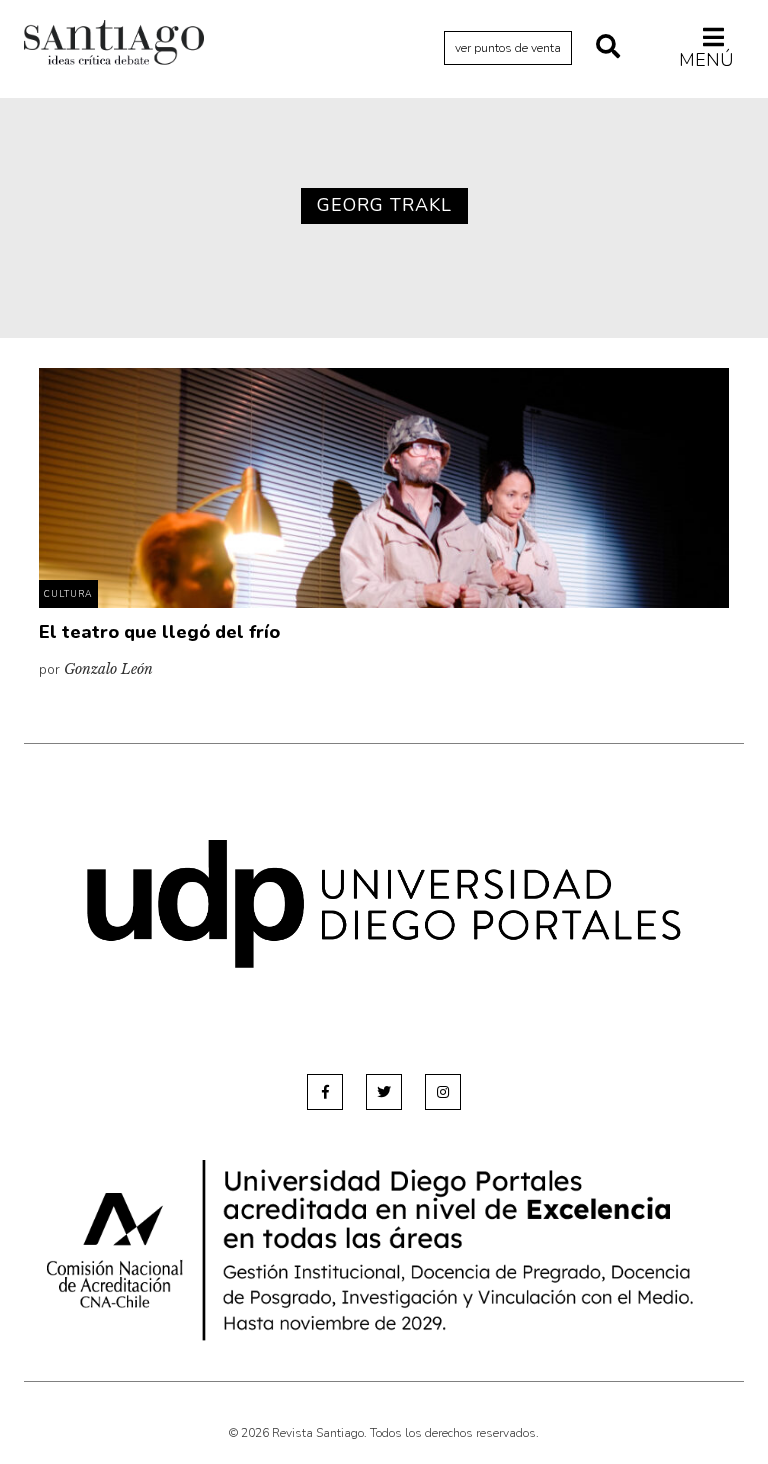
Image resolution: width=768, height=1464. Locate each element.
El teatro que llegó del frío (159, 632)
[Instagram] (443, 1092)
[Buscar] (608, 48)
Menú (706, 59)
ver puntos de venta (508, 48)
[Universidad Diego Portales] (384, 903)
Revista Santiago (114, 45)
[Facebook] (325, 1092)
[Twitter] (384, 1092)
